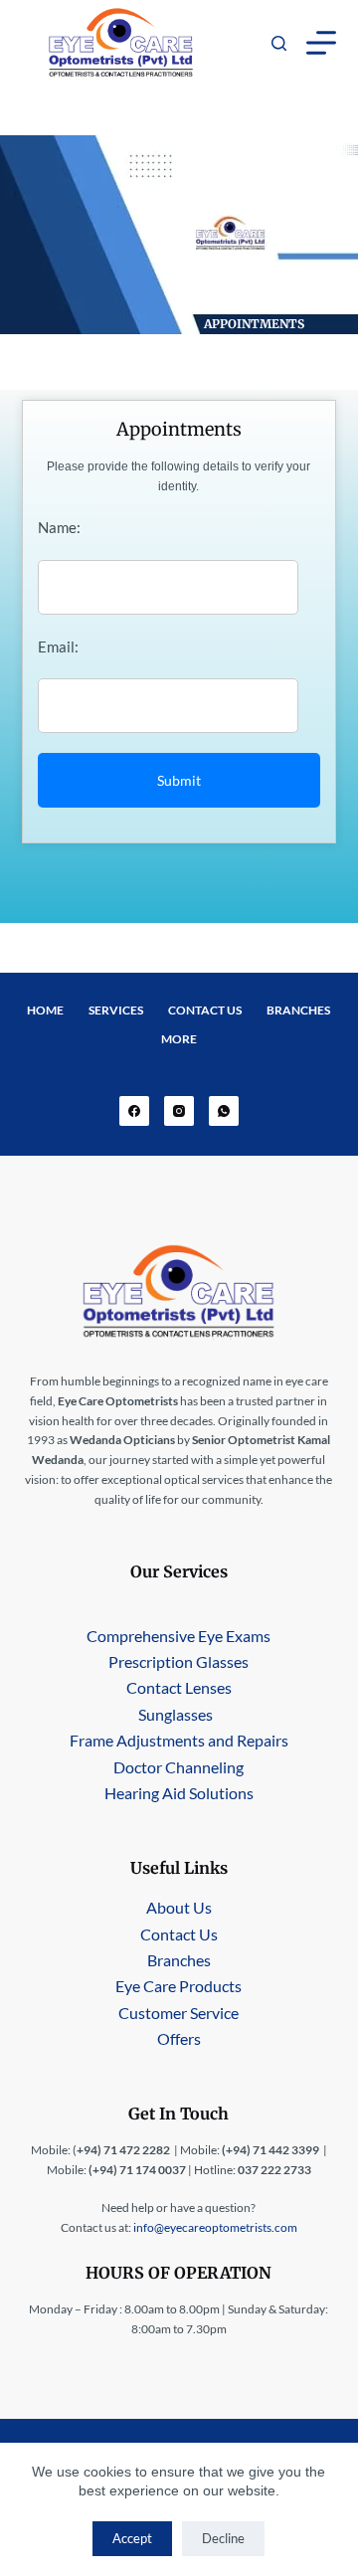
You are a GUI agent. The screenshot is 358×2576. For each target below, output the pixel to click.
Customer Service (179, 2013)
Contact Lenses (179, 1687)
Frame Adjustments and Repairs (179, 1740)
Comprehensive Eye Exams (179, 1636)
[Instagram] (179, 1111)
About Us (179, 1907)
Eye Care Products (179, 1986)
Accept (132, 2538)
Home (45, 1010)
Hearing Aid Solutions (179, 1793)
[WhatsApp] (224, 1111)
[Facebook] (134, 1111)
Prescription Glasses (179, 1661)
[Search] (279, 43)
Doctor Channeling (179, 1767)
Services (116, 1010)
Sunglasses (176, 1714)
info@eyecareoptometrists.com (215, 2227)
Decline (223, 2538)
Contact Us (205, 1010)
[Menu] (321, 43)
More (179, 1039)
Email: (58, 646)
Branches (298, 1010)
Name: (59, 527)
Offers (179, 2038)
